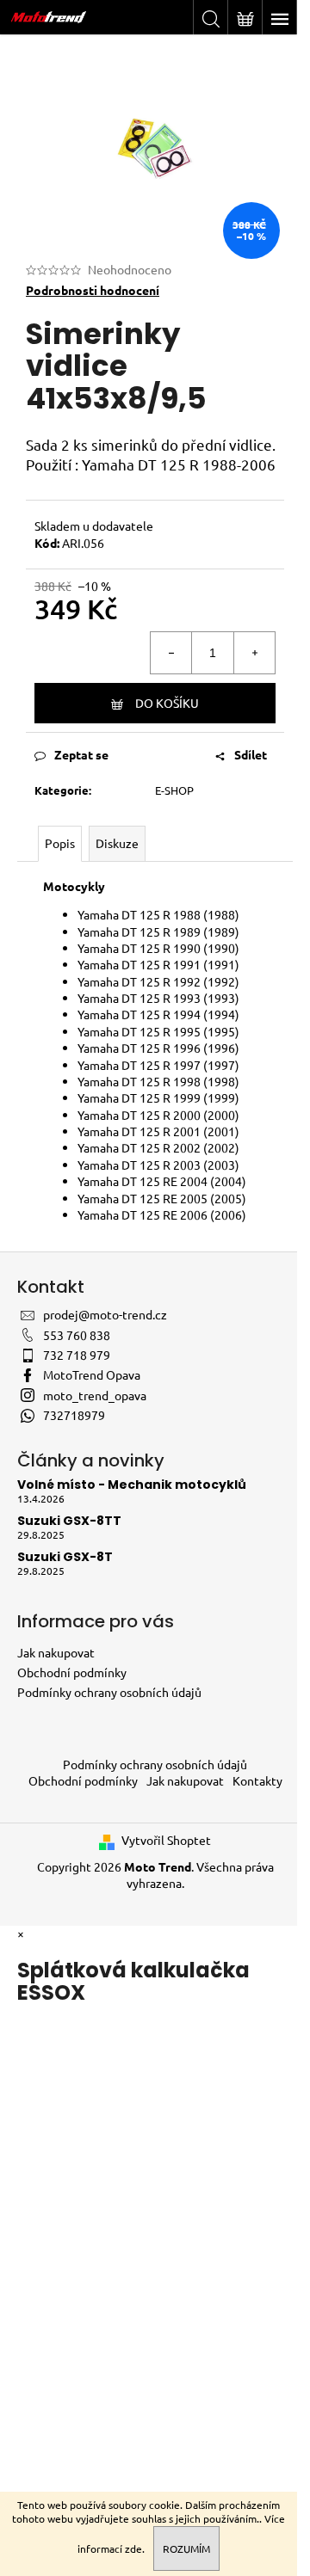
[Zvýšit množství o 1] (254, 653)
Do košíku (167, 703)
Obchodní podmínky (72, 1672)
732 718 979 (77, 1355)
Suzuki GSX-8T (65, 1557)
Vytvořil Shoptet (166, 1840)
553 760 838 (77, 1335)
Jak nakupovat (56, 1652)
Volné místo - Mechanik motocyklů (132, 1485)
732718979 (74, 1415)
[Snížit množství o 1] (171, 653)
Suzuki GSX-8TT (69, 1521)
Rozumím (186, 2548)
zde (133, 2548)
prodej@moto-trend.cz (105, 1314)
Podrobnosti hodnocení (93, 290)
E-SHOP (174, 790)
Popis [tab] (60, 843)
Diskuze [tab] (117, 843)
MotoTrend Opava (92, 1374)
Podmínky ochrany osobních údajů (109, 1692)
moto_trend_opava (95, 1395)
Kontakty (257, 1780)
